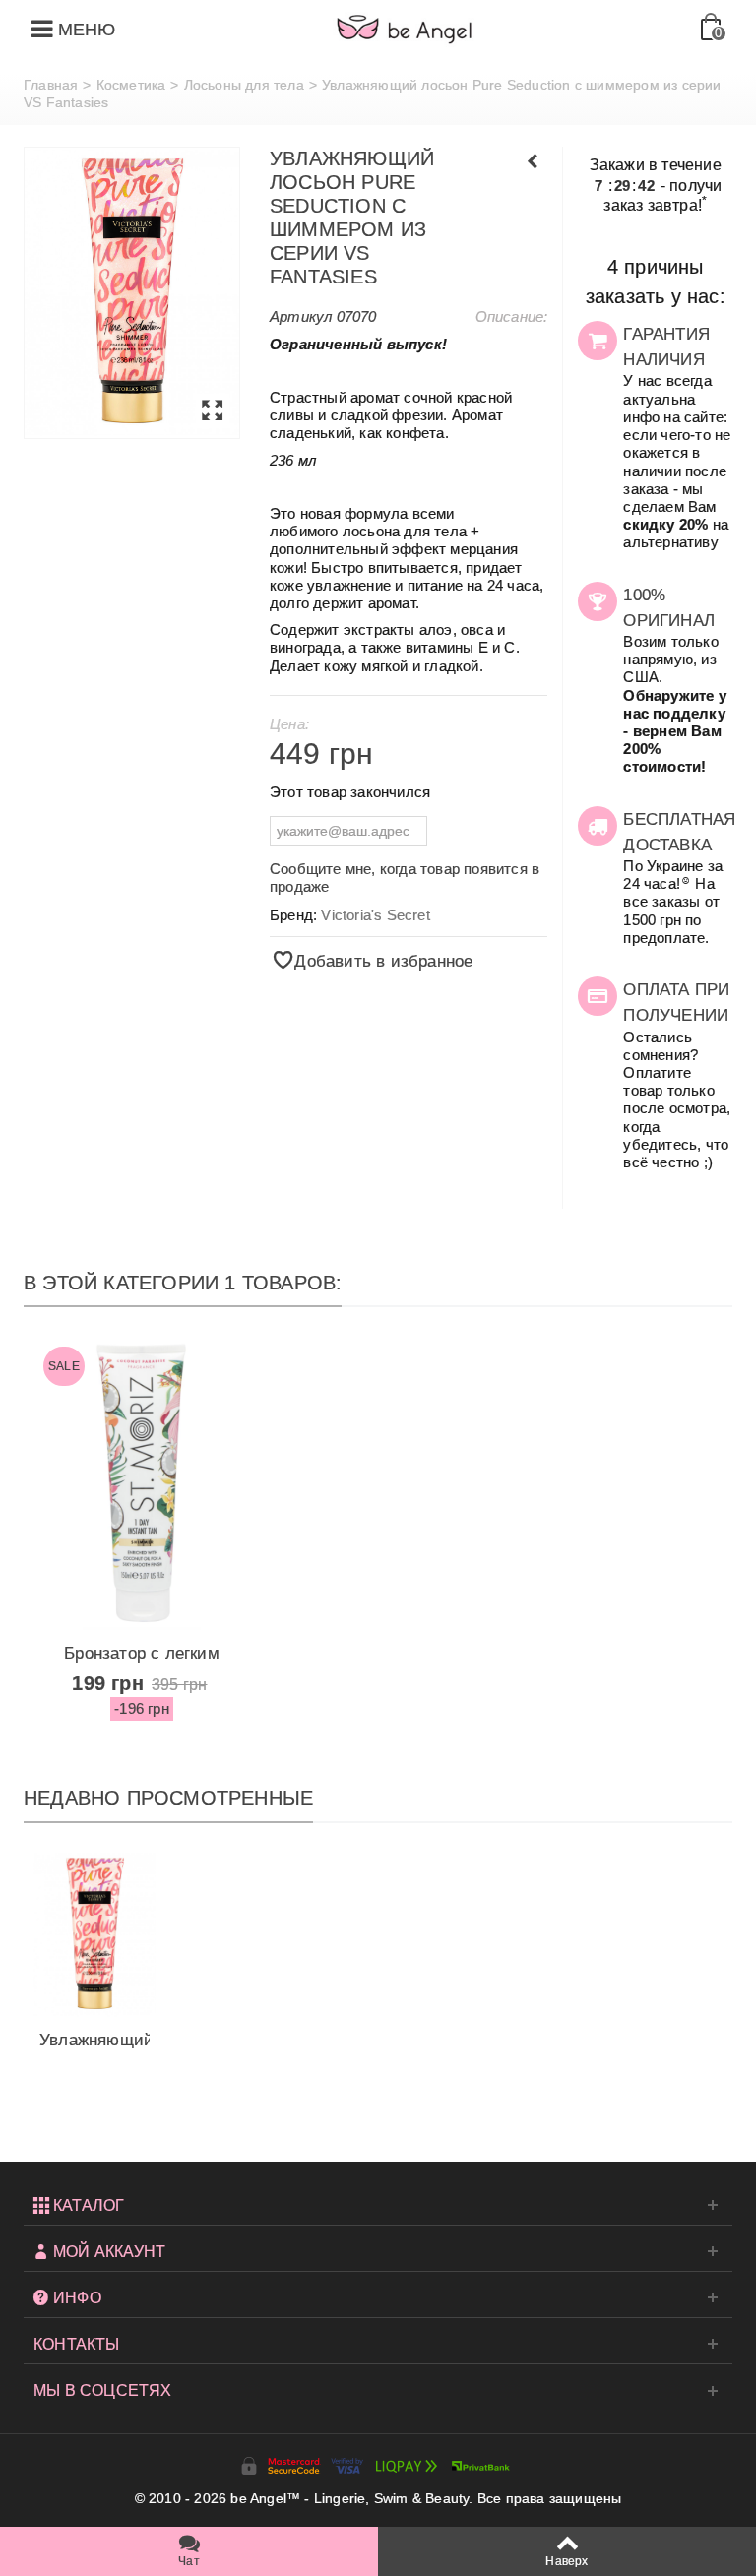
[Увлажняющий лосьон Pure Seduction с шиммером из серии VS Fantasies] (132, 293)
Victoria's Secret (375, 915)
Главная (51, 85)
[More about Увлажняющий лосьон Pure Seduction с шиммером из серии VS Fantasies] (94, 1935)
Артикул (301, 316)
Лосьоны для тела (244, 85)
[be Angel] (405, 29)
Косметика (131, 85)
